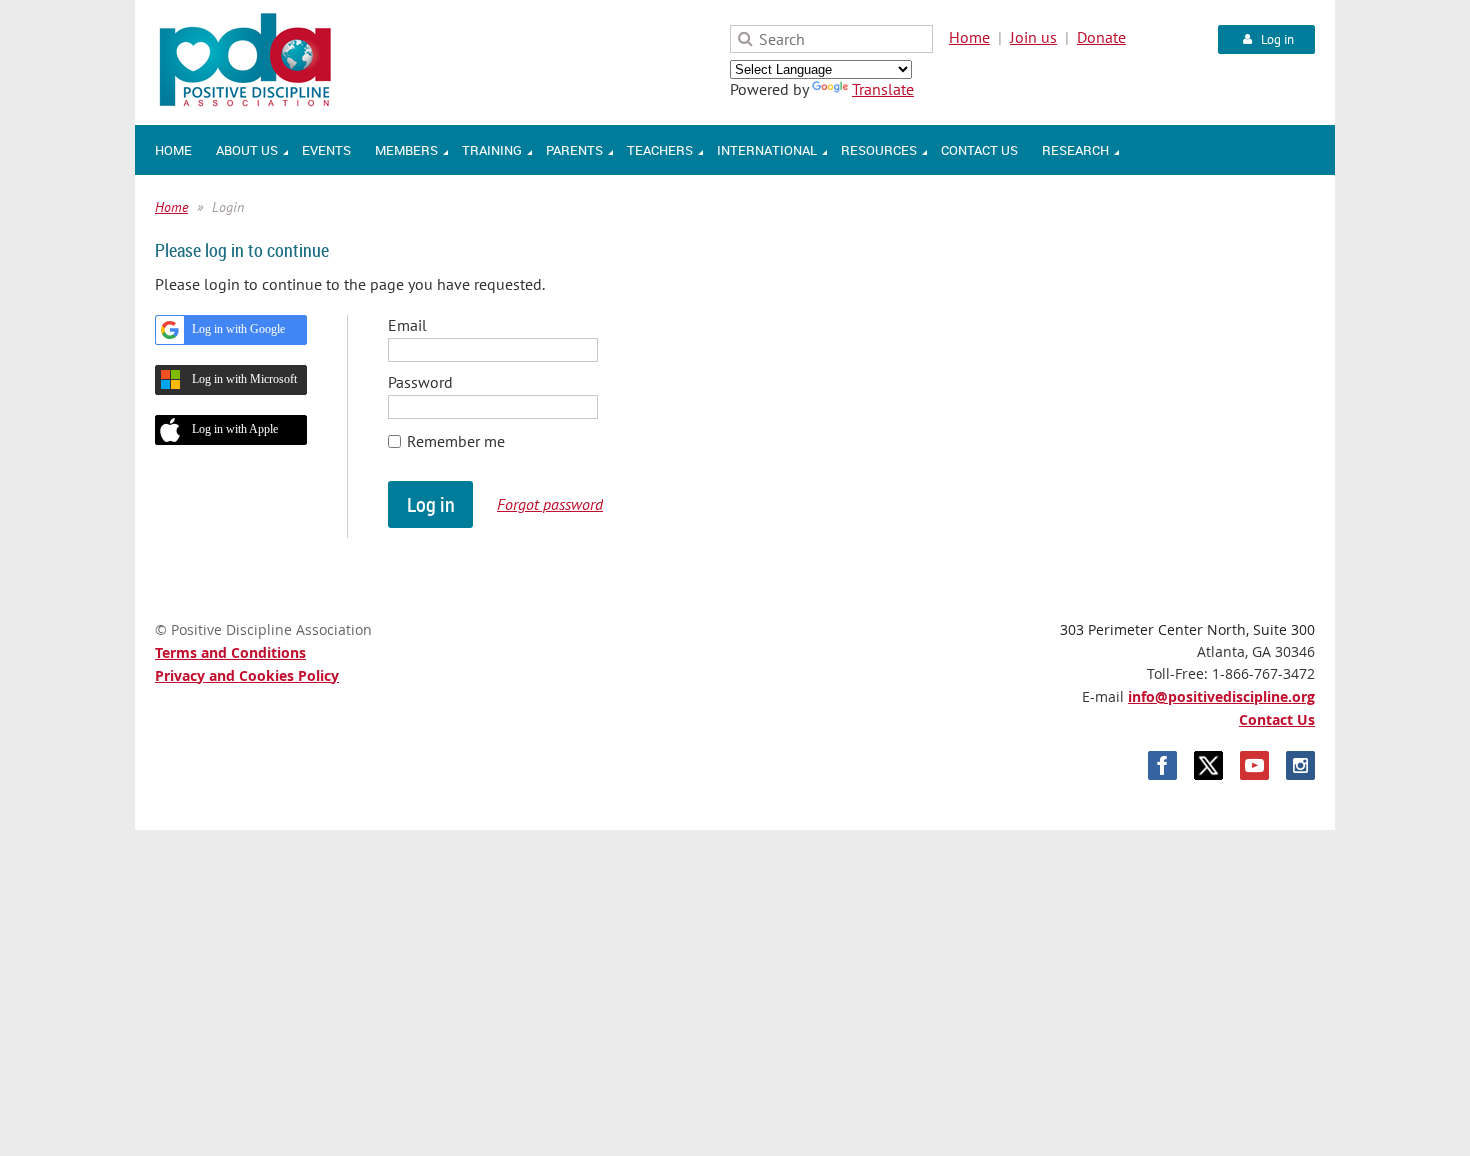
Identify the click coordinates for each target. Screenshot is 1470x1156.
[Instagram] (1300, 765)
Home (969, 37)
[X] (1208, 765)
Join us (1033, 37)
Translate (883, 89)
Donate (1101, 37)
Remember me (456, 441)
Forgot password (550, 504)
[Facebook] (1162, 765)
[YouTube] (1254, 765)
